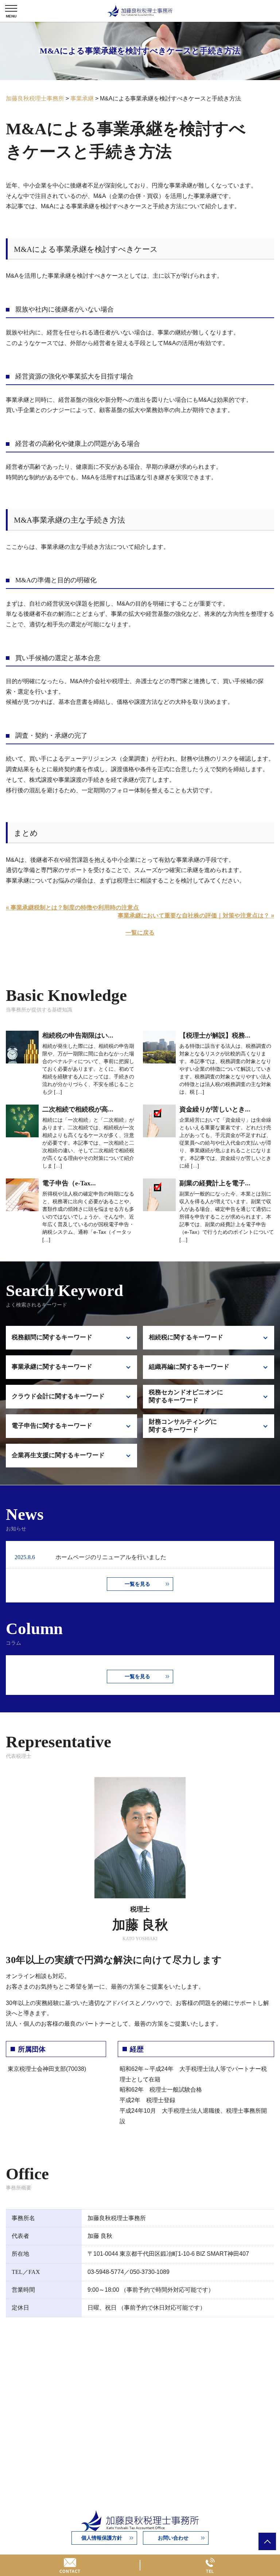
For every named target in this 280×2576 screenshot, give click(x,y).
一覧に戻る (140, 933)
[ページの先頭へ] (267, 2541)
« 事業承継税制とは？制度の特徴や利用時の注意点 (72, 907)
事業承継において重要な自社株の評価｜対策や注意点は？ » (196, 916)
